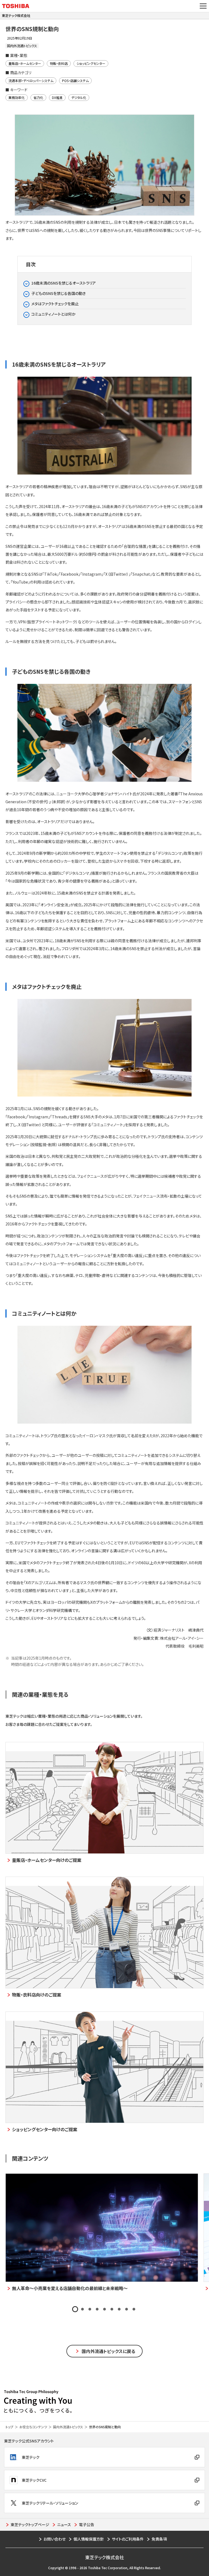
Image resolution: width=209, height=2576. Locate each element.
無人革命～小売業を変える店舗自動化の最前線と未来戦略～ (70, 2288)
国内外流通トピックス (68, 2427)
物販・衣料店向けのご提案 (37, 1995)
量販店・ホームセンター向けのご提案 (47, 1860)
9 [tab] (134, 2309)
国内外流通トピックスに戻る (108, 2351)
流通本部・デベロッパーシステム (31, 81)
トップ (9, 2427)
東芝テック (31, 2457)
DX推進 (57, 97)
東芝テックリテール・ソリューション (50, 2503)
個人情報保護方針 (89, 2539)
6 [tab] (112, 2309)
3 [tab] (90, 2309)
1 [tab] (75, 2309)
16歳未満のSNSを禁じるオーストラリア (64, 283)
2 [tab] (82, 2309)
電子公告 (87, 2524)
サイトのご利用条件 (128, 2539)
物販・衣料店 (59, 63)
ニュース (64, 2524)
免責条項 (159, 2539)
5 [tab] (104, 2309)
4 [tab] (97, 2309)
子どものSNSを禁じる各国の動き (59, 293)
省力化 (38, 97)
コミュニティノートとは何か (53, 314)
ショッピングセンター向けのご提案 (45, 2129)
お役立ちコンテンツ (33, 2427)
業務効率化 (17, 97)
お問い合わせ (55, 2539)
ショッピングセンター (91, 63)
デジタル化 (79, 97)
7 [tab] (119, 2309)
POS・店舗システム (75, 81)
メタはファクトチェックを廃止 (55, 304)
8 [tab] (127, 2309)
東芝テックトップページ (30, 2524)
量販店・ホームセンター (25, 63)
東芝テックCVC (34, 2480)
